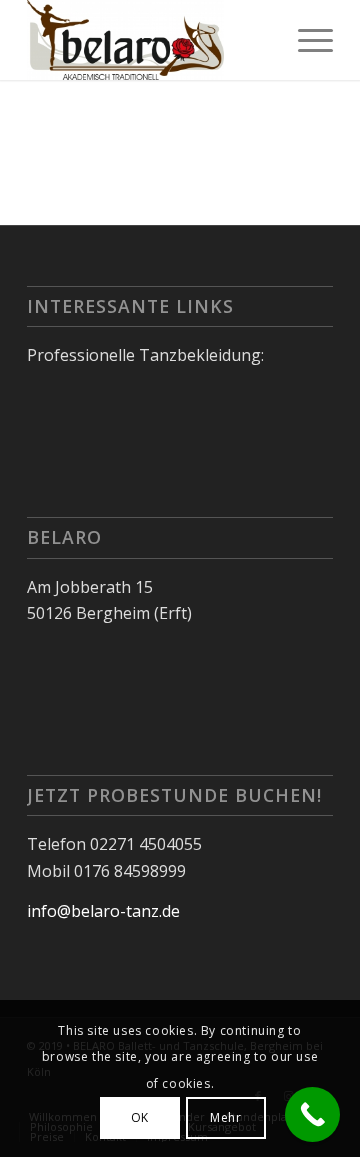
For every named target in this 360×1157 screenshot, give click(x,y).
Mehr (225, 1117)
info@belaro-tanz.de (103, 911)
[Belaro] (149, 40)
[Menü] (305, 40)
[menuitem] (305, 40)
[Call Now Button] (312, 1114)
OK (140, 1117)
